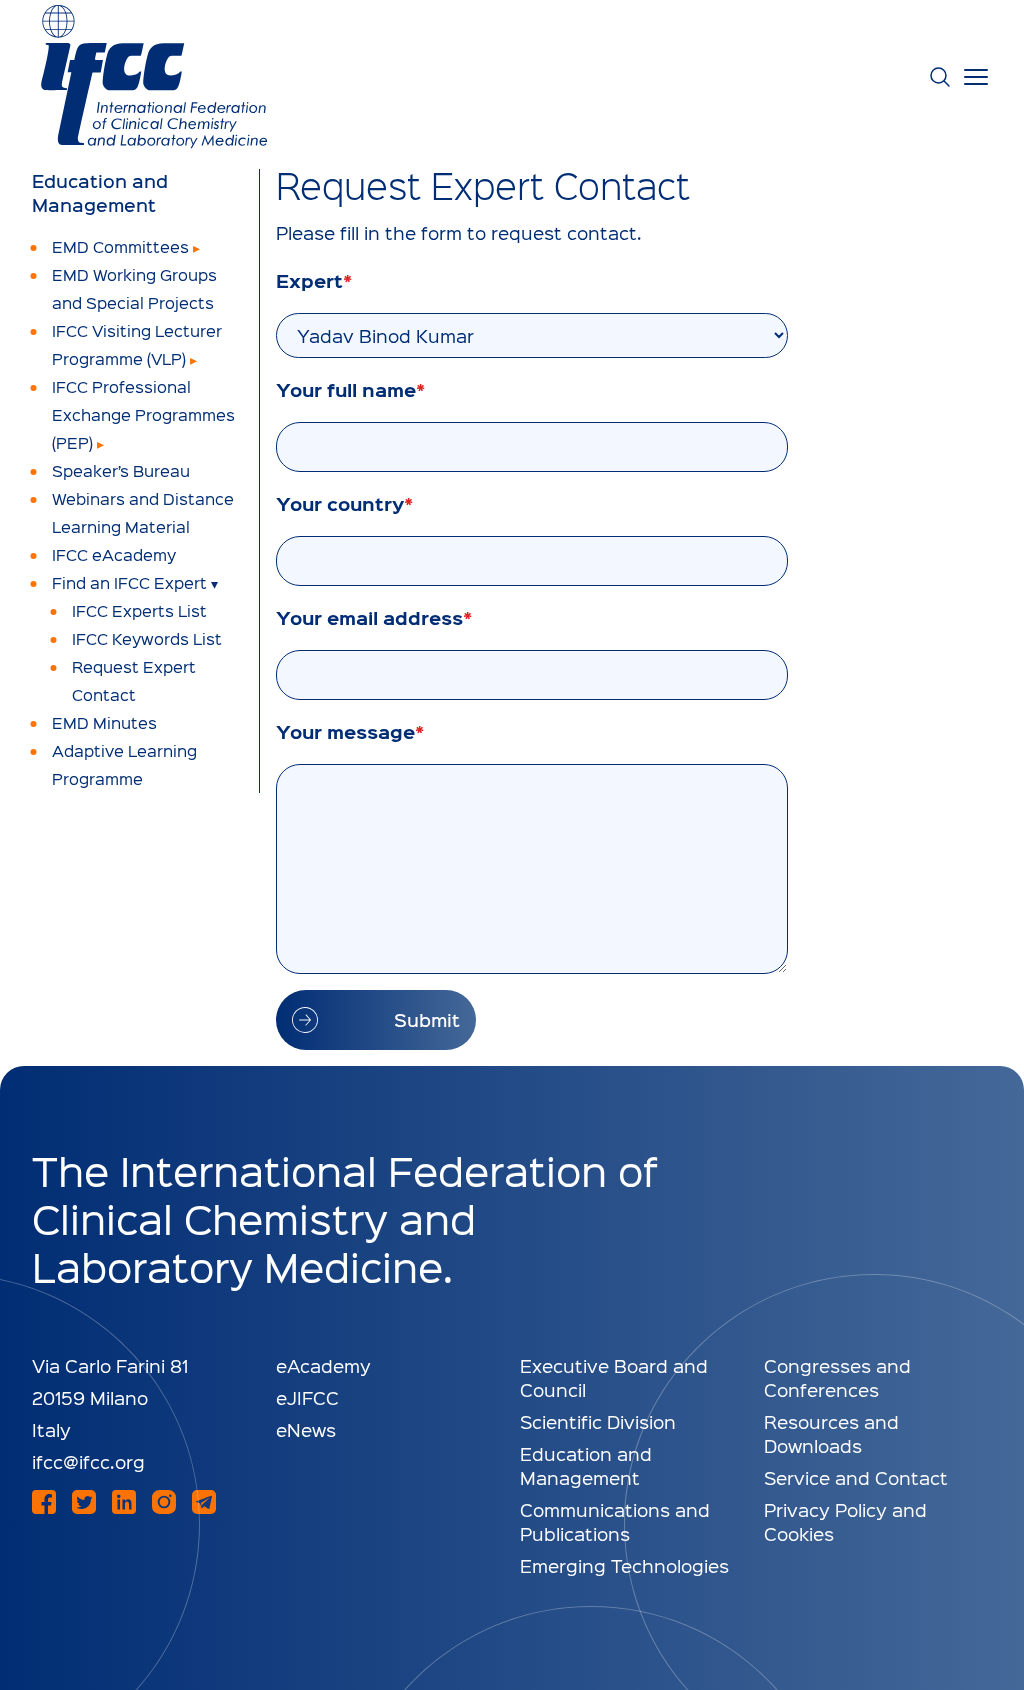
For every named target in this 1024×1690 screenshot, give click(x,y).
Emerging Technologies (624, 1565)
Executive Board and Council (614, 1377)
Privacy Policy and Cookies (845, 1521)
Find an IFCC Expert (129, 582)
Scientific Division (598, 1421)
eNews (306, 1429)
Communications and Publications (615, 1521)
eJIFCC (307, 1397)
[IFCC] (154, 76)
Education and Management (100, 193)
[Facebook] (44, 1502)
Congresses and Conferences (837, 1377)
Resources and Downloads (831, 1433)
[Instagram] (164, 1502)
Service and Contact (856, 1477)
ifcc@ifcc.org (88, 1461)
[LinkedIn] (124, 1502)
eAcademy (323, 1365)
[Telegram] (204, 1502)
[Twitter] (84, 1502)
